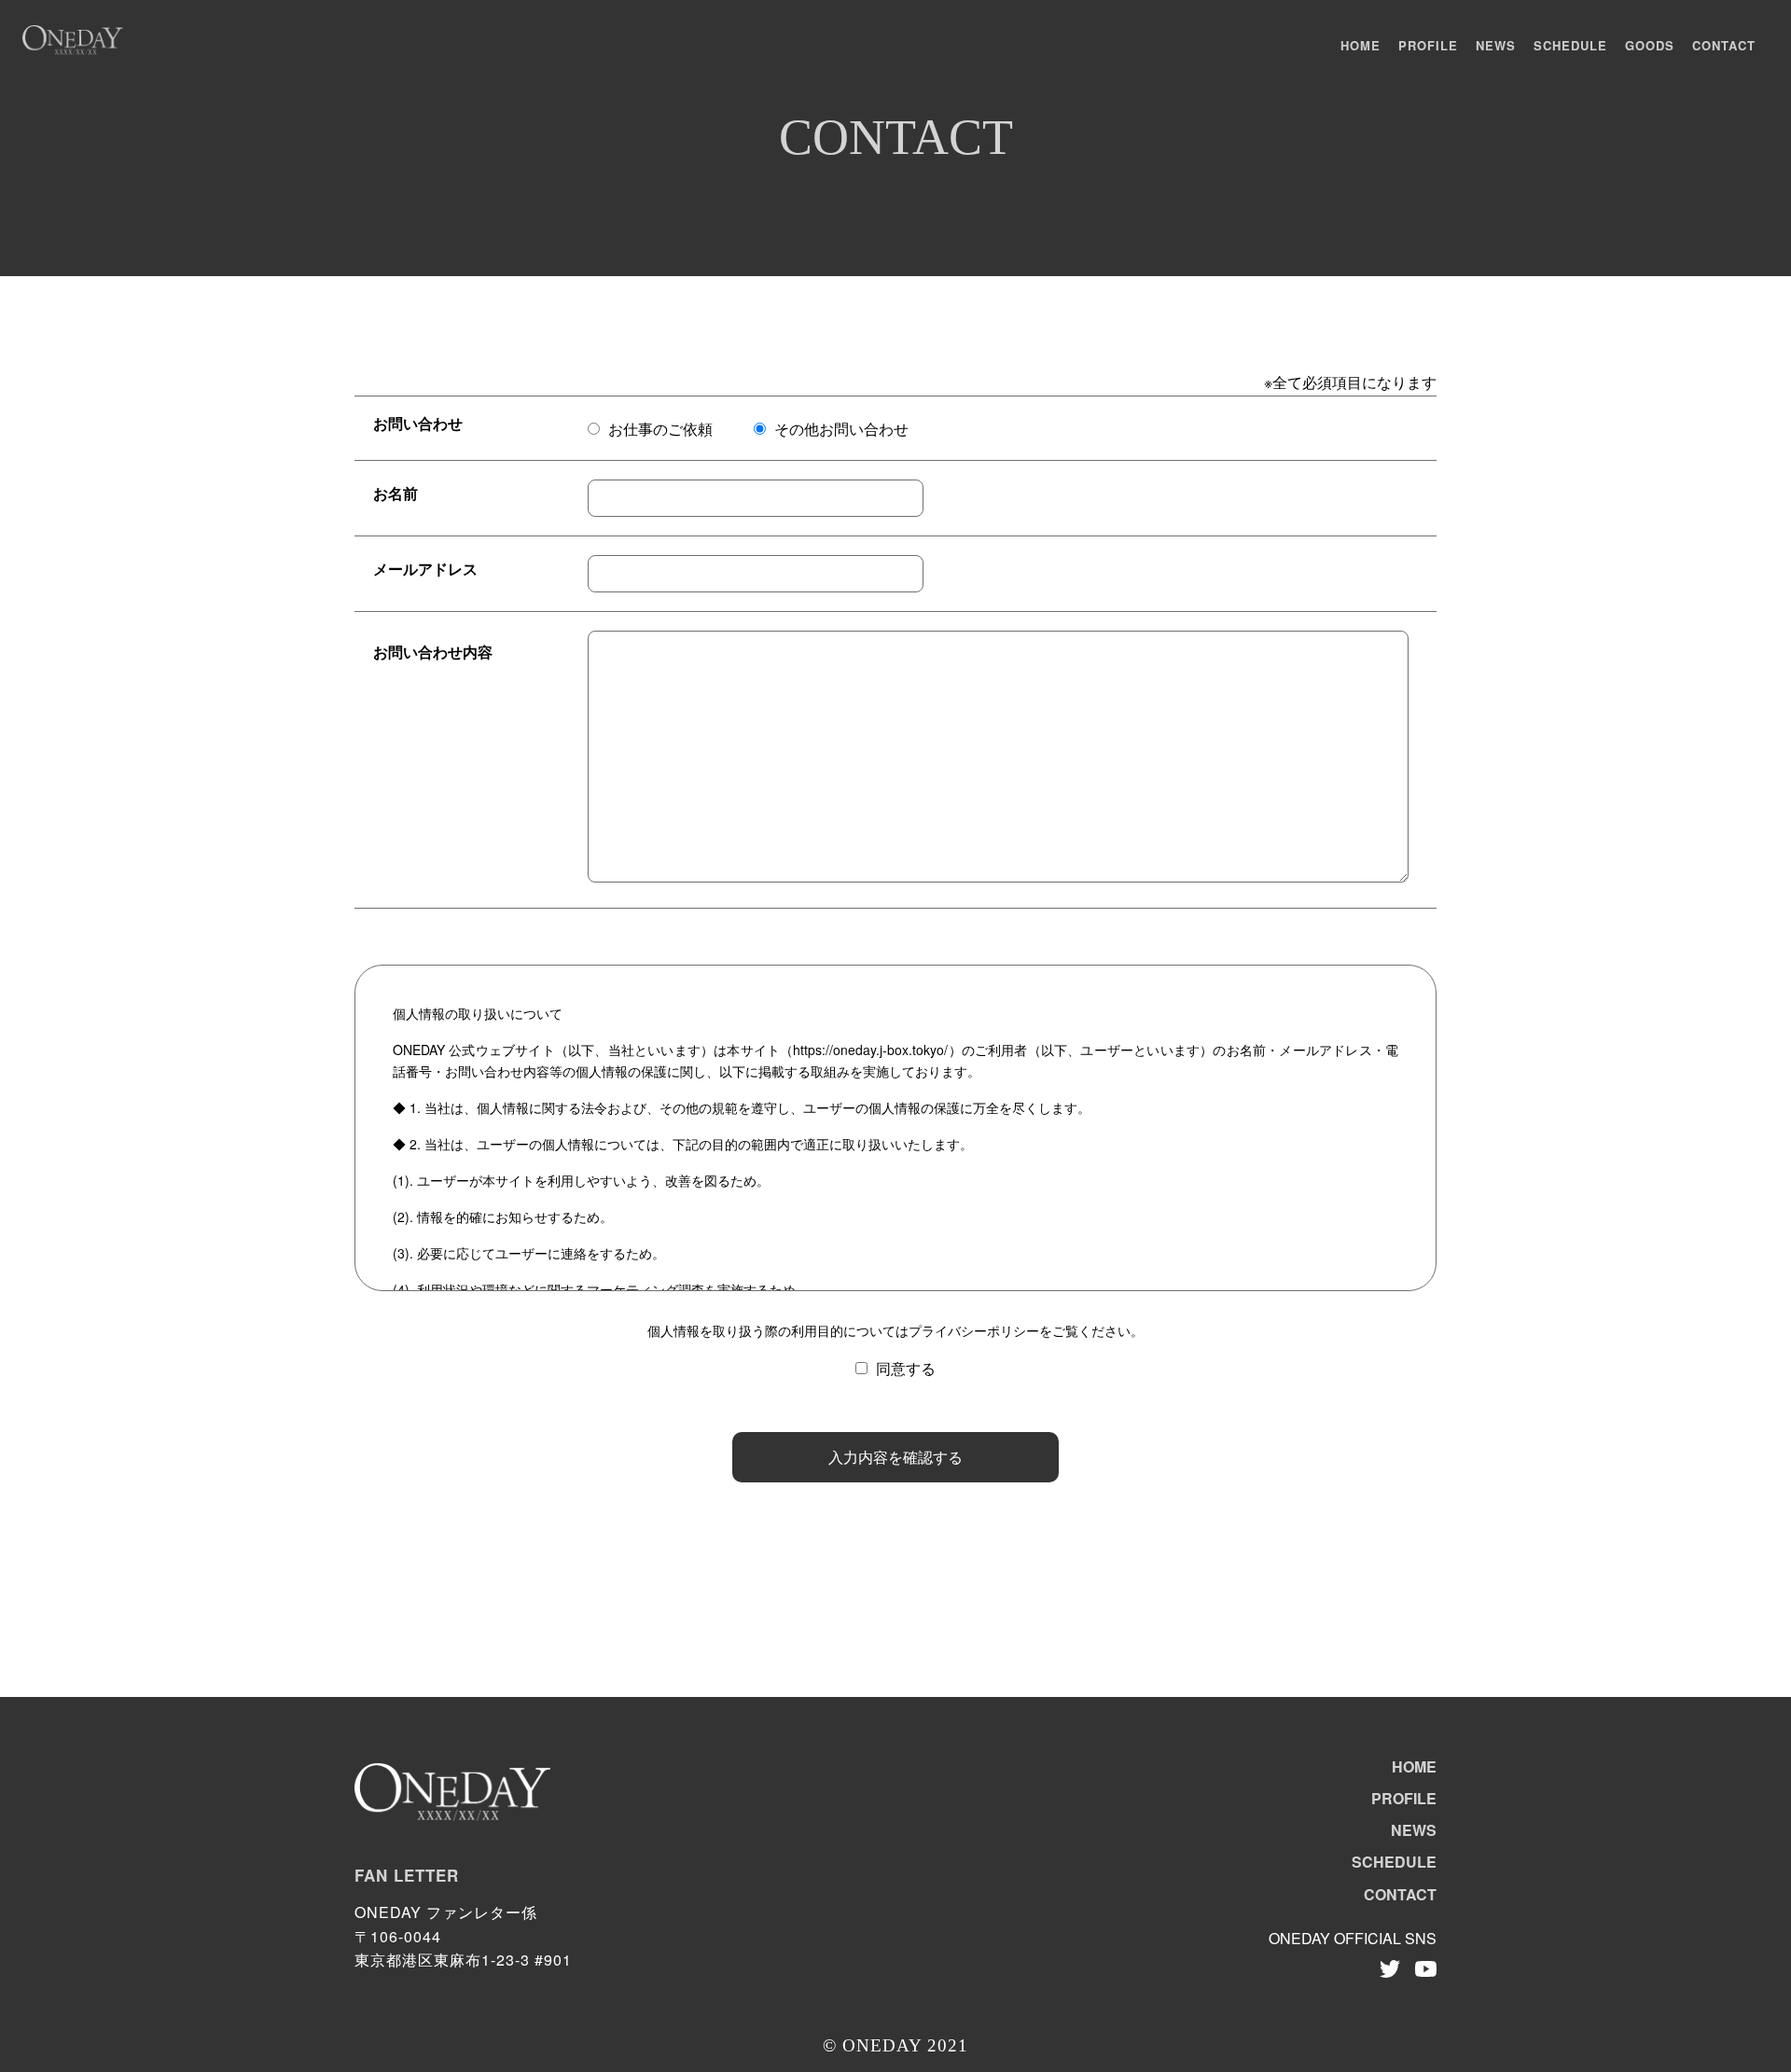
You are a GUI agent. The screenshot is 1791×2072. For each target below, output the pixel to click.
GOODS (1650, 45)
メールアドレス (425, 569)
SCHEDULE (1570, 45)
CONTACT (1724, 45)
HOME (1361, 45)
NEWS (1496, 45)
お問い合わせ (418, 423)
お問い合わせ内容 (433, 652)
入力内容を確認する (895, 1457)
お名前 (396, 493)
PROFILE (1428, 45)
